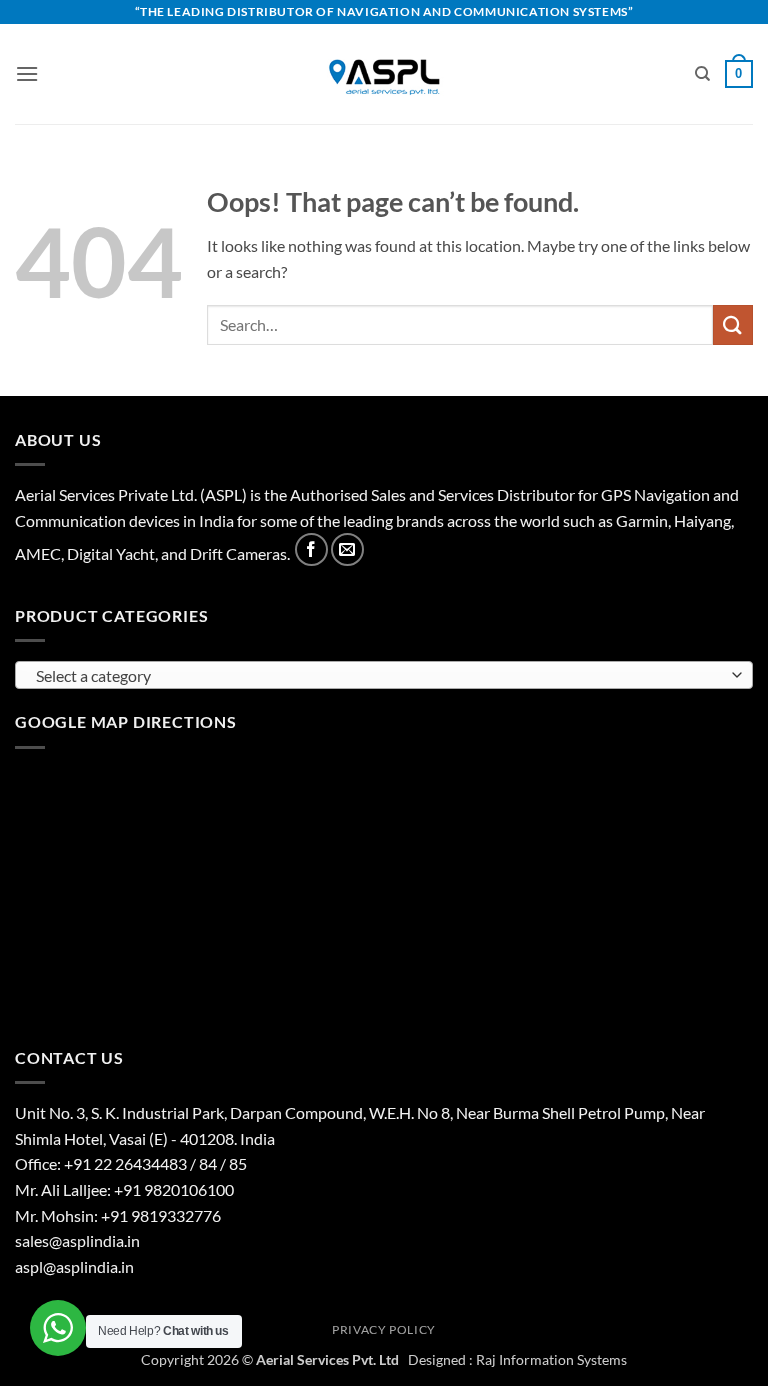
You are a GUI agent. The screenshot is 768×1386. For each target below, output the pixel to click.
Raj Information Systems (551, 1359)
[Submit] (733, 324)
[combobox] (384, 675)
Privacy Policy (384, 1329)
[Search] (702, 74)
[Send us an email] (347, 549)
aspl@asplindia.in (74, 1266)
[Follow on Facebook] (311, 549)
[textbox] (379, 676)
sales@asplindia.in (77, 1240)
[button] (27, 73)
